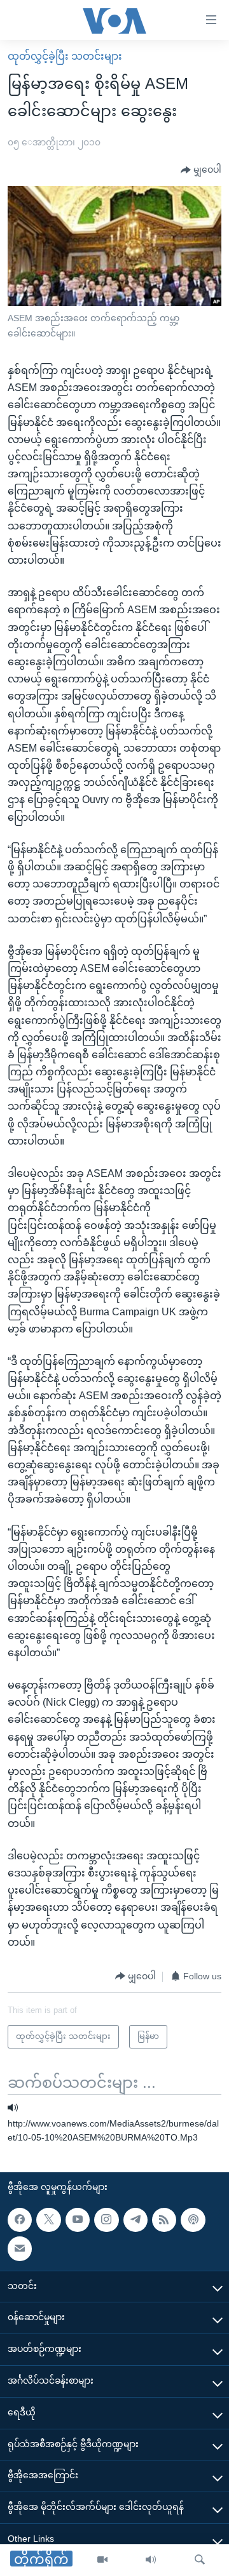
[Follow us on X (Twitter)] (48, 2220)
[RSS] (164, 2220)
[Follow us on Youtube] (78, 2220)
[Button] (201, 170)
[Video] (102, 2560)
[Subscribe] (20, 2249)
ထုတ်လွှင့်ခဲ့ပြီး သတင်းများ (65, 56)
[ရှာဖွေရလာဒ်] (200, 2560)
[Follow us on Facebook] (20, 2220)
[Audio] (151, 2560)
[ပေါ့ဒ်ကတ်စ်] (193, 2220)
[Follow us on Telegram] (135, 2220)
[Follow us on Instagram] (106, 2220)
